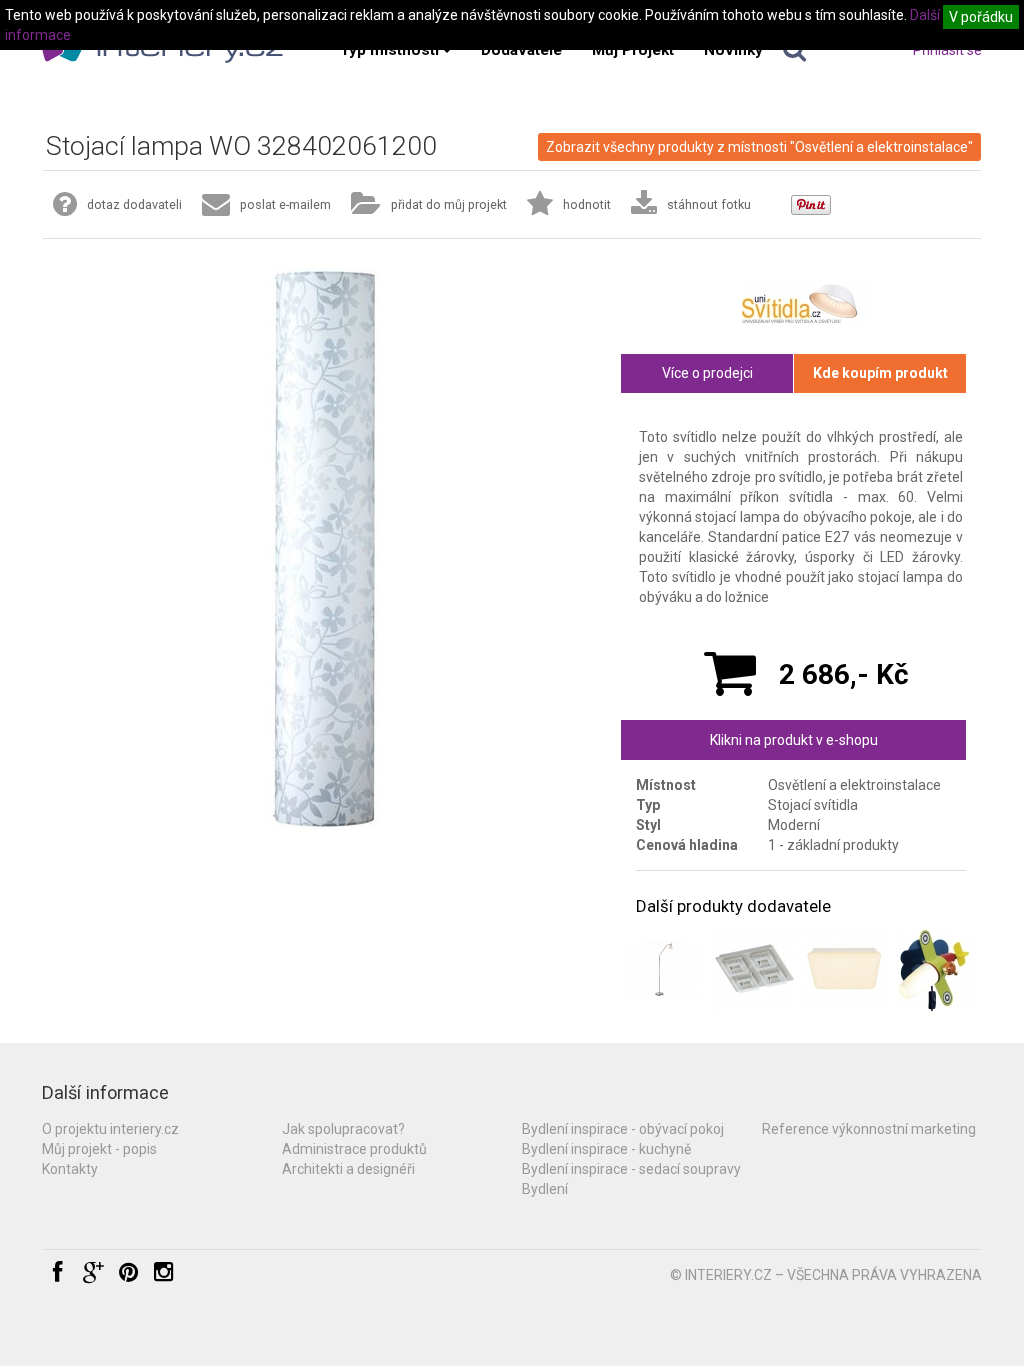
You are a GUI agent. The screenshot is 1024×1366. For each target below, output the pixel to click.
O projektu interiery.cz (110, 1129)
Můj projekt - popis (99, 1149)
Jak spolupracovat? (343, 1129)
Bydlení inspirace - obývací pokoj (623, 1129)
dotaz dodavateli (134, 204)
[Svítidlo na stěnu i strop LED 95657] (754, 968)
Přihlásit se (947, 50)
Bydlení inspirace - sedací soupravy (631, 1169)
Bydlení (545, 1189)
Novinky (733, 50)
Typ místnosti (389, 50)
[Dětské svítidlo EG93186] (933, 968)
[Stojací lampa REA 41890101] (664, 968)
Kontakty (70, 1169)
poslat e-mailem (285, 204)
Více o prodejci (707, 373)
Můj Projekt (633, 50)
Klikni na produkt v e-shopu (794, 740)
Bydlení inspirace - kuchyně (606, 1149)
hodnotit (587, 204)
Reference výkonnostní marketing (869, 1129)
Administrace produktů (354, 1149)
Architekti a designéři (348, 1169)
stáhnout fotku (709, 204)
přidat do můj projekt (449, 204)
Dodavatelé (521, 50)
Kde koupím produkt (880, 373)
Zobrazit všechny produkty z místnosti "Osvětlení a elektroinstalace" (759, 147)
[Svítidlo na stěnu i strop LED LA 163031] (844, 968)
